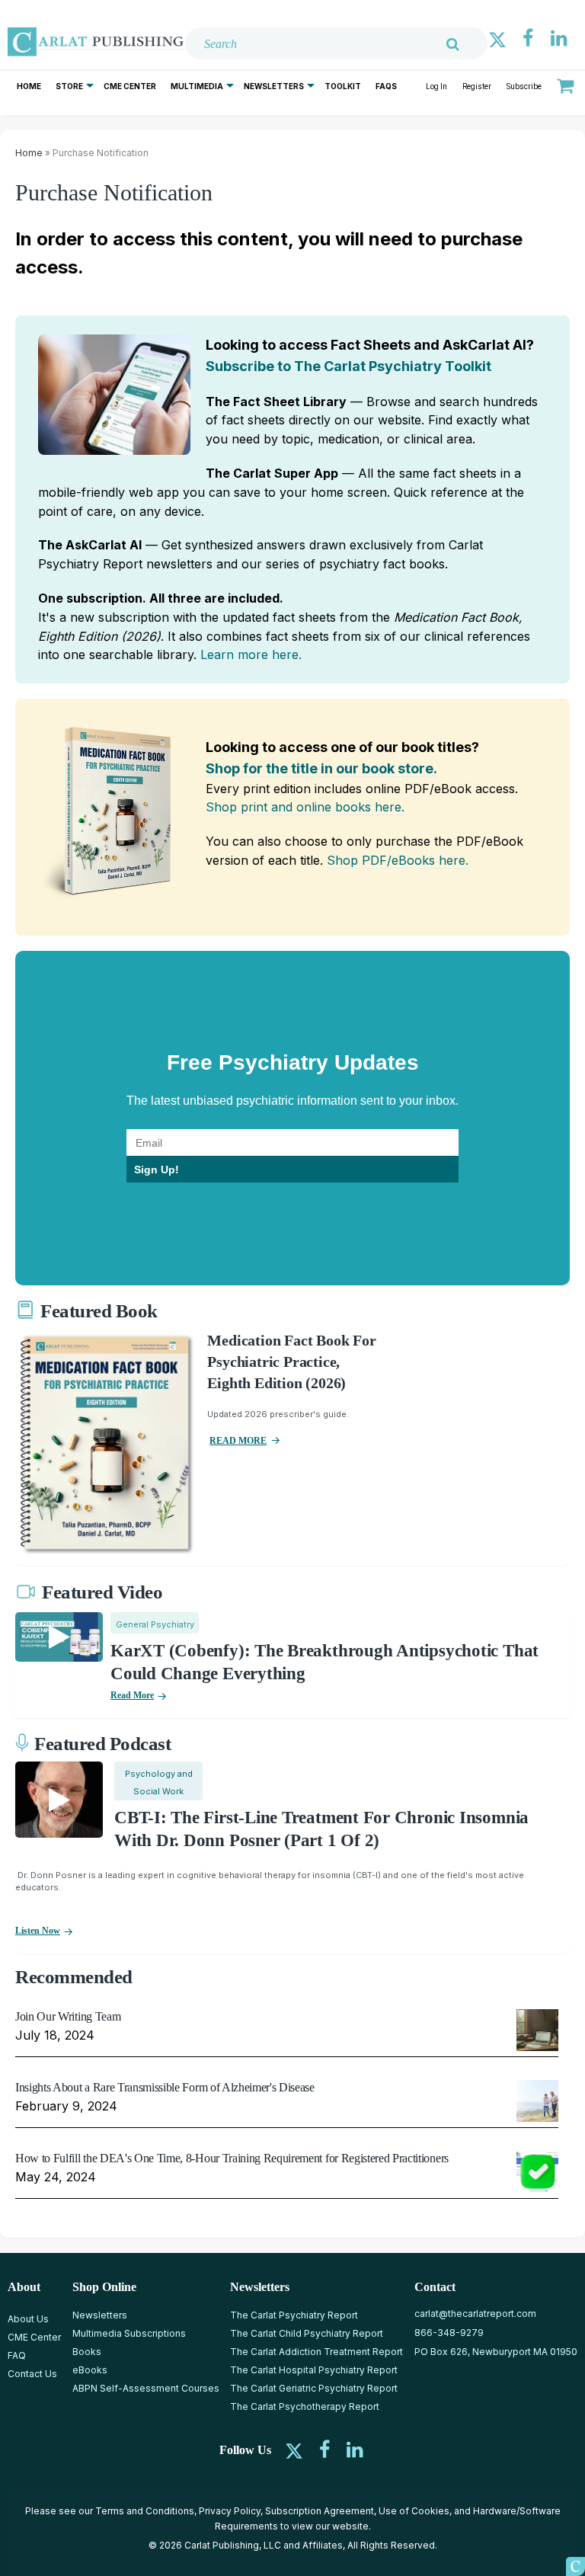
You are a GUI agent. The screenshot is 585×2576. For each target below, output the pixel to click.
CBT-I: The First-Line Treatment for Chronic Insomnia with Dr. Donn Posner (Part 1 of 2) (321, 1829)
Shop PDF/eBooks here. (398, 860)
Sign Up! (157, 1170)
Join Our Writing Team (68, 2016)
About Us (28, 2319)
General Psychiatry (155, 1624)
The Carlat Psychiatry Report (294, 2315)
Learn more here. (251, 654)
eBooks (90, 2370)
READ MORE (238, 1441)
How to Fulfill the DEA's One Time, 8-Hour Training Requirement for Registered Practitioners (232, 2158)
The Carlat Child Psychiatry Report (307, 2333)
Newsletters (274, 86)
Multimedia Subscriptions (129, 2333)
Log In (436, 86)
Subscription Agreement (320, 2511)
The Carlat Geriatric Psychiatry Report (314, 2388)
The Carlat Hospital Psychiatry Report (314, 2370)
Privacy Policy (230, 2511)
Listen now (38, 1931)
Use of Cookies (414, 2511)
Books (87, 2352)
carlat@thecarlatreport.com (475, 2314)
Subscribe (524, 86)
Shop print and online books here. (305, 807)
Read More (132, 1695)
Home (29, 86)
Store (69, 86)
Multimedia (197, 86)
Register (477, 86)
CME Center (130, 86)
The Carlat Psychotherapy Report (305, 2406)
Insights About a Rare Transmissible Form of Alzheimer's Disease (165, 2087)
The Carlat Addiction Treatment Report (316, 2352)
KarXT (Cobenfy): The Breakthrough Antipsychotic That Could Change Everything (324, 1662)
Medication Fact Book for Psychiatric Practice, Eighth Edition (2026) (291, 1362)
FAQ (17, 2355)
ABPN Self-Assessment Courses (146, 2388)
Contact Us (32, 2374)
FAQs (386, 86)
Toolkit (343, 86)
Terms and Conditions (145, 2511)
